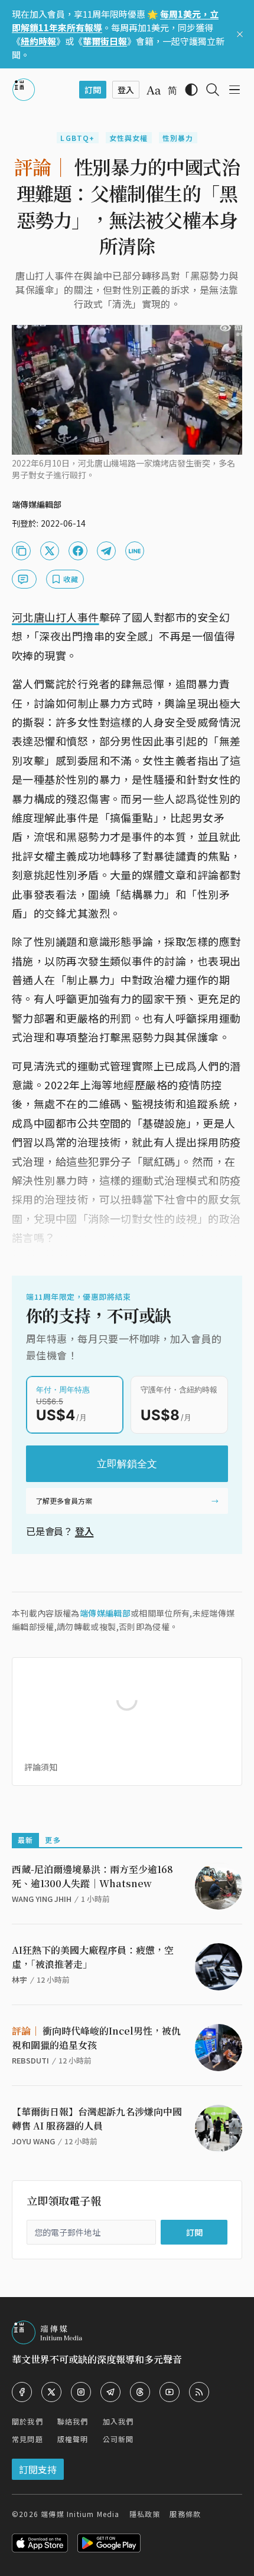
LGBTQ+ (77, 138)
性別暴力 (178, 138)
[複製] (21, 551)
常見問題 (27, 2439)
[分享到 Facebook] (78, 551)
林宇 (19, 1979)
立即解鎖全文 (127, 1464)
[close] (240, 34)
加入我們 (118, 2421)
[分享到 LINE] (135, 551)
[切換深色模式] (191, 90)
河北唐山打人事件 (56, 617)
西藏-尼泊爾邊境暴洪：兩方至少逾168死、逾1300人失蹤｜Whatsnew (92, 1876)
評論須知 (41, 1767)
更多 (53, 1840)
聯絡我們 (73, 2421)
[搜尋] (213, 90)
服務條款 (185, 2514)
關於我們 (27, 2421)
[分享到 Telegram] (106, 551)
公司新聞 (118, 2439)
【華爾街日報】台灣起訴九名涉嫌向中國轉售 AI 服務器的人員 (97, 2119)
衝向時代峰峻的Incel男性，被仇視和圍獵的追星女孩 (96, 2038)
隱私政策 (145, 2514)
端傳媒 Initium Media (80, 2514)
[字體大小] (154, 90)
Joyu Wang (33, 2141)
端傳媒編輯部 (105, 1613)
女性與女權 (129, 138)
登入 (84, 1531)
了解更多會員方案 (64, 1501)
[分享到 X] (50, 551)
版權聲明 (73, 2439)
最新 (25, 1840)
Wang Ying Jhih (42, 1899)
